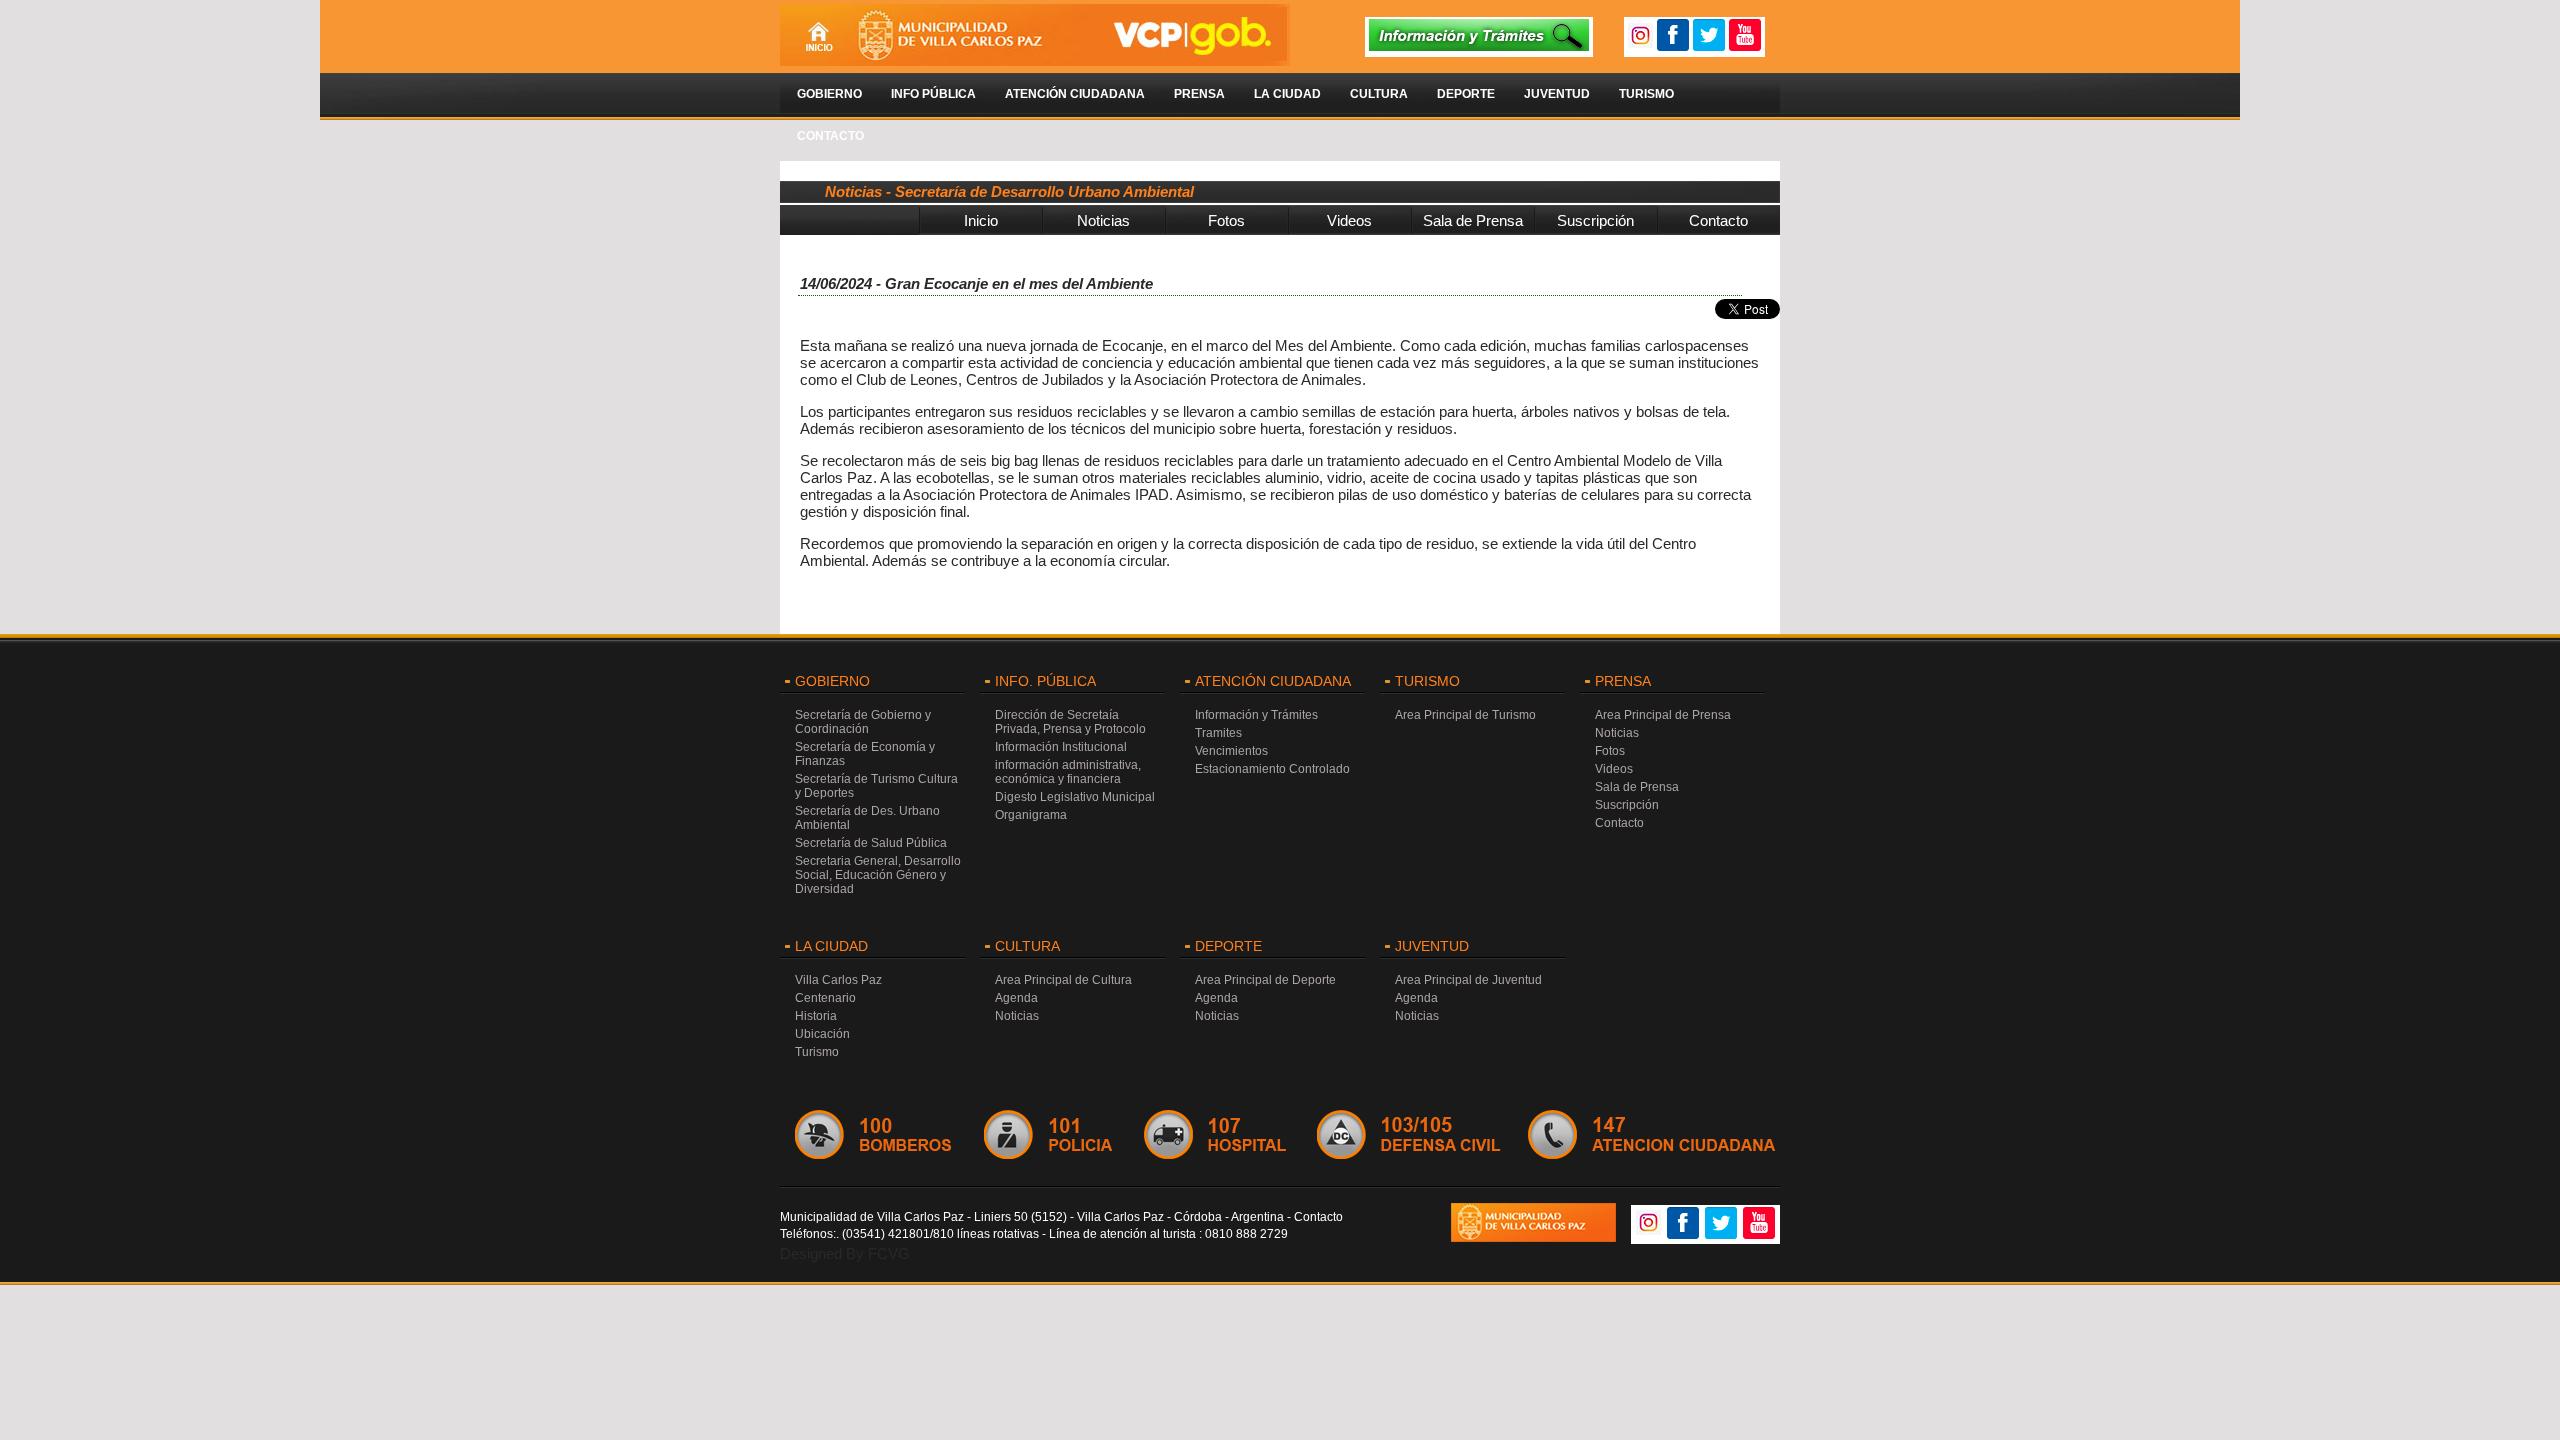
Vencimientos (1231, 751)
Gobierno (829, 94)
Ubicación (822, 1034)
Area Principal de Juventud (1468, 980)
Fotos (1226, 220)
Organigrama (1031, 815)
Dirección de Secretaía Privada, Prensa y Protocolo (1070, 722)
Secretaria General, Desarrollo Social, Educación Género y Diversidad (878, 875)
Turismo (1646, 94)
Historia (816, 1016)
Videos (1349, 220)
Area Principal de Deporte (1265, 980)
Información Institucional (1061, 747)
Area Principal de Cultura (1063, 980)
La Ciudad (1287, 94)
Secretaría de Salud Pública (871, 843)
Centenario (825, 998)
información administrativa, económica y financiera (1068, 772)
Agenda (1016, 998)
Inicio (981, 220)
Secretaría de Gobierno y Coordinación (863, 722)
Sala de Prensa (1473, 220)
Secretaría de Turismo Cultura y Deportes (876, 786)
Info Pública (933, 94)
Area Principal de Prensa (1663, 715)
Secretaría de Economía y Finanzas (865, 754)
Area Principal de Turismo (1465, 715)
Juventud (1557, 94)
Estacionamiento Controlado (1272, 769)
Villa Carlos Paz (838, 980)
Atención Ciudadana (1075, 94)
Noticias (1103, 220)
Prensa (1199, 94)
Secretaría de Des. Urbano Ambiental (867, 818)
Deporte (1466, 94)
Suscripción (1595, 220)
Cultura (1379, 94)
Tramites (1218, 733)
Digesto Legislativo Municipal (1075, 797)
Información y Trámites (1256, 715)
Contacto (830, 136)
